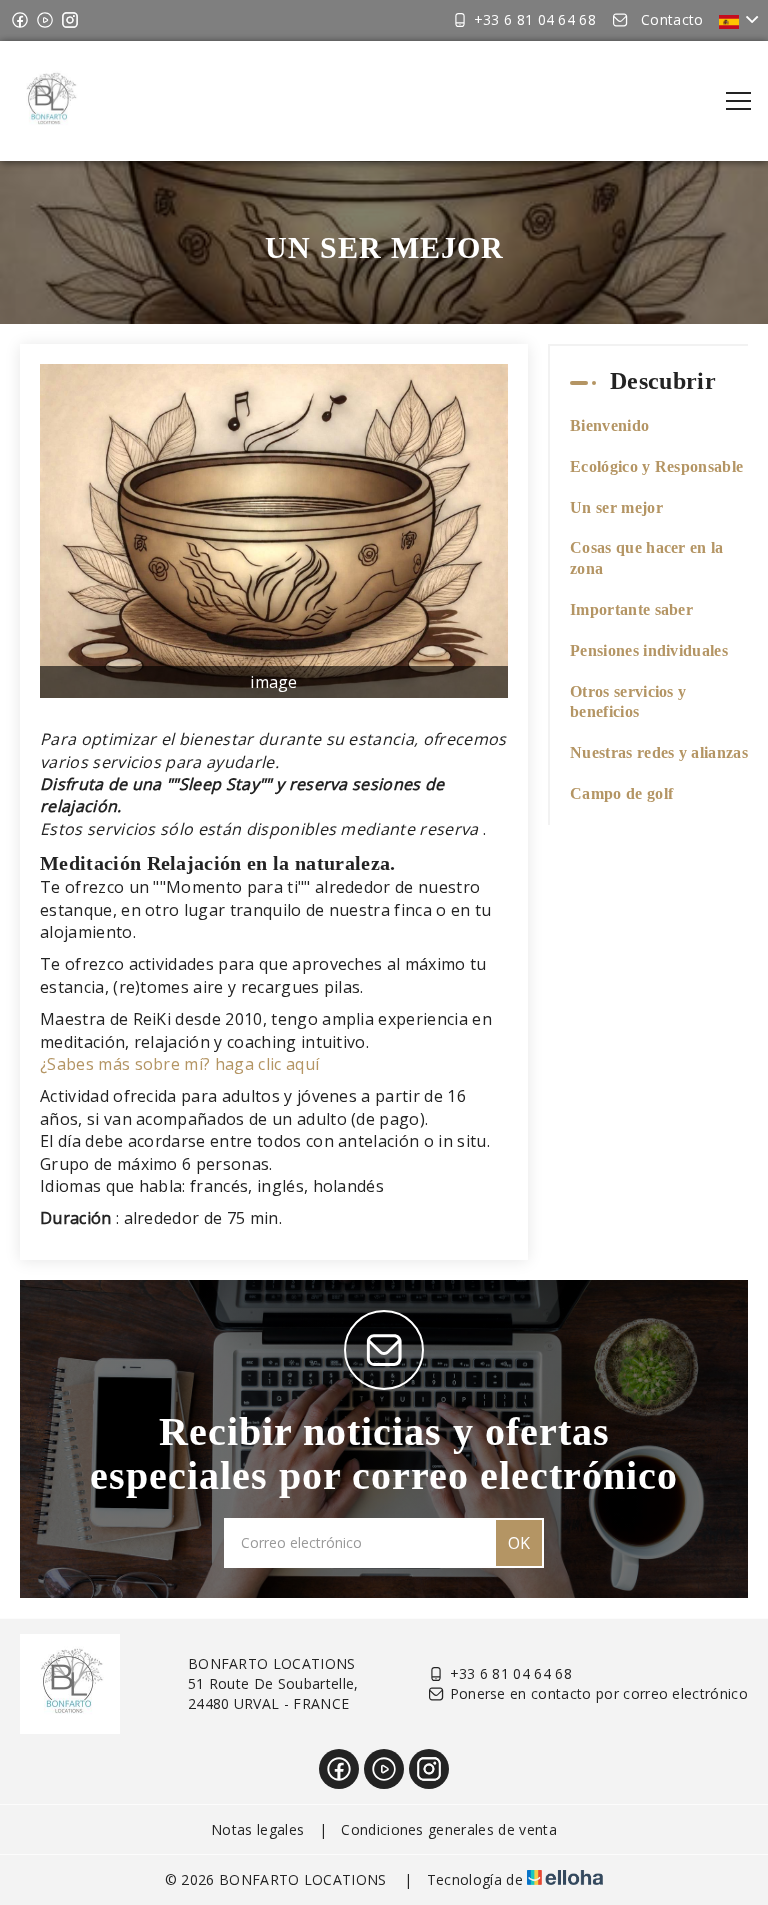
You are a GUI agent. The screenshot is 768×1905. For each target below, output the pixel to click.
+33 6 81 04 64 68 (511, 1673)
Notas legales (257, 1829)
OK (519, 1543)
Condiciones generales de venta (449, 1829)
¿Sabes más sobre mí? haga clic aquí (179, 1064)
